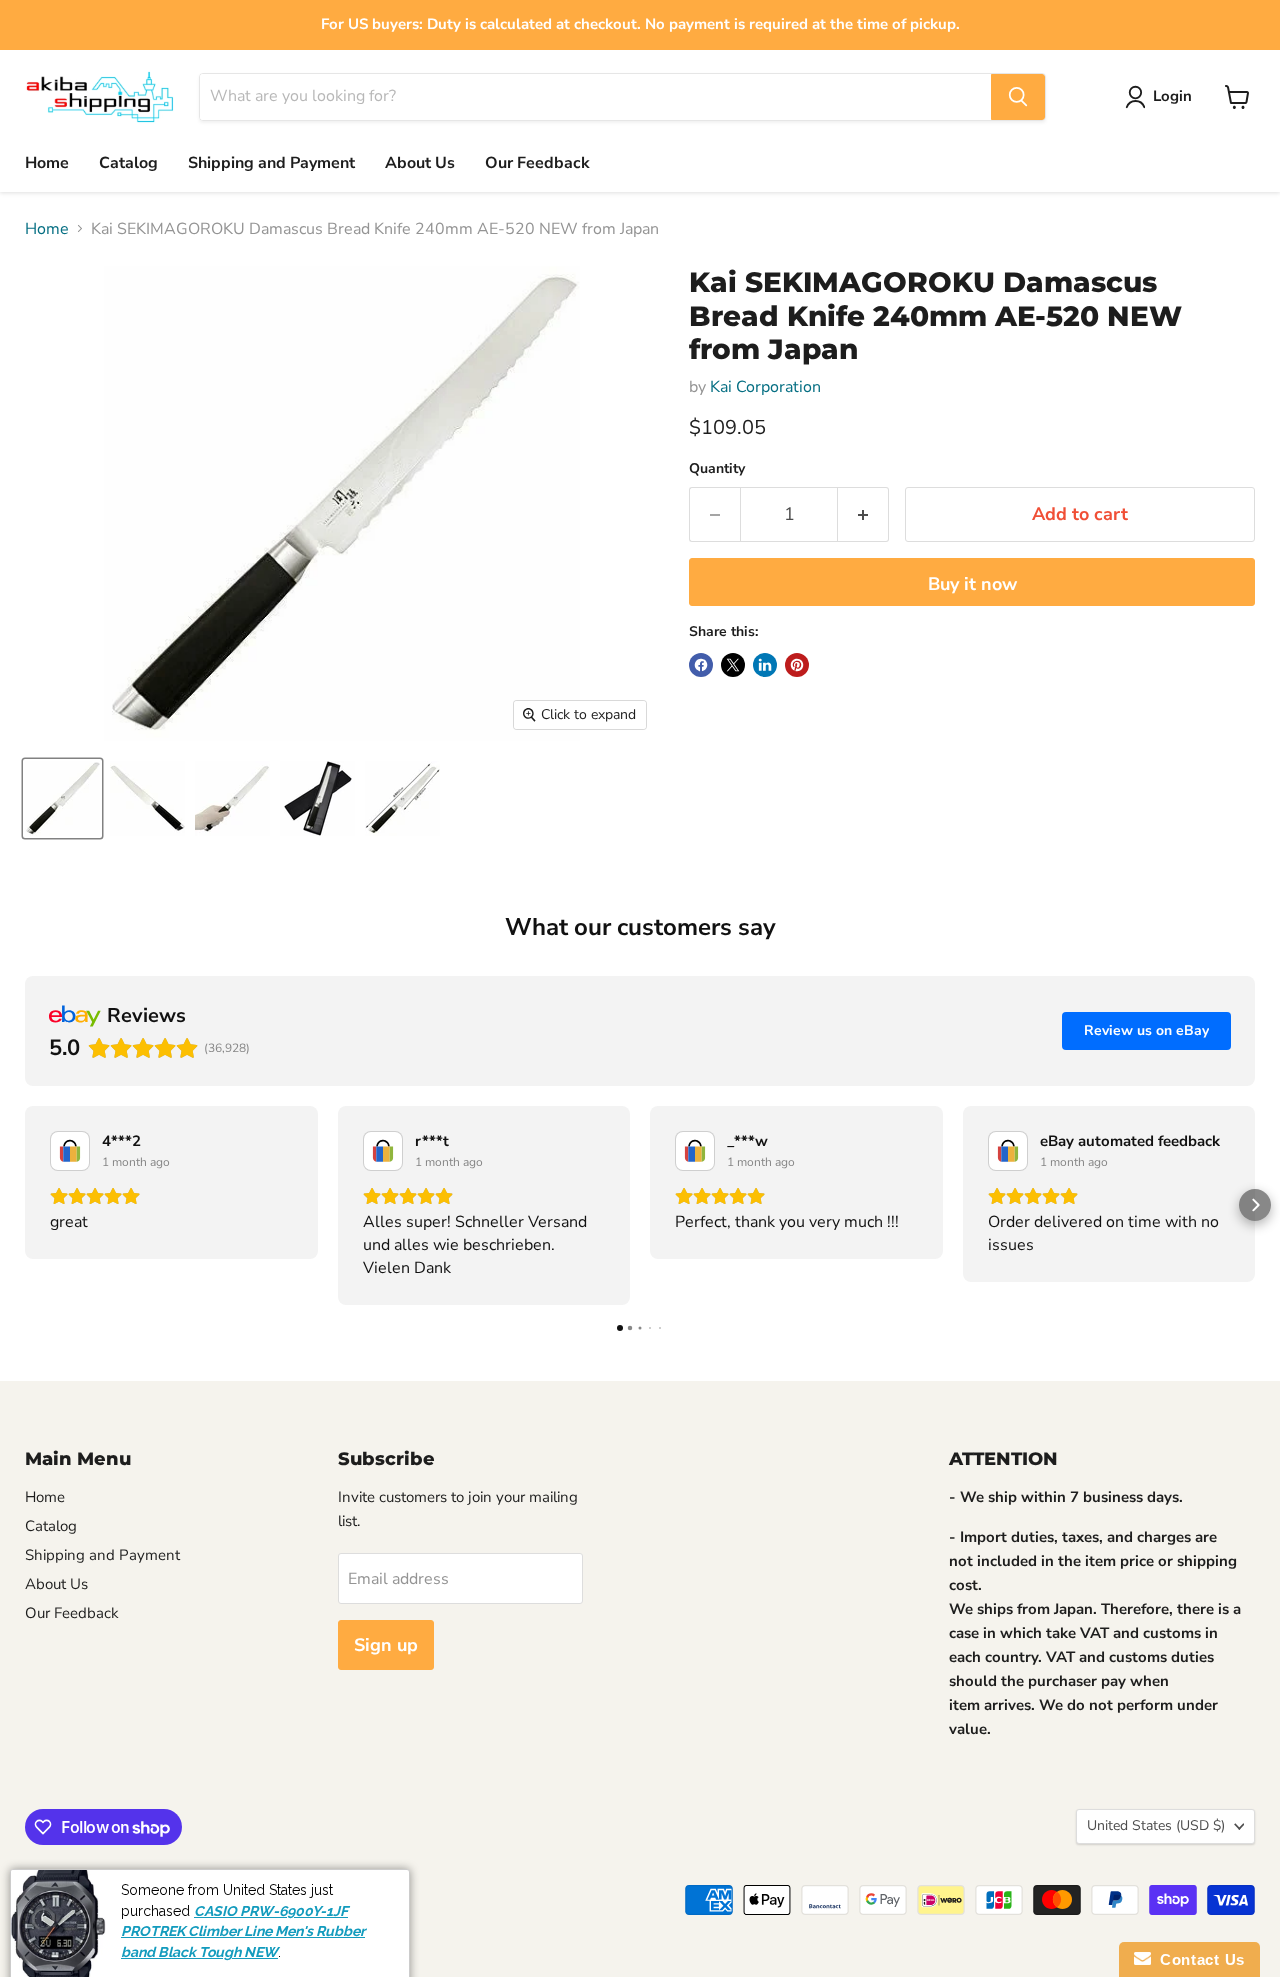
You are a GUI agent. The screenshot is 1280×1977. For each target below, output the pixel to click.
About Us (420, 163)
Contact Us (1198, 1959)
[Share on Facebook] (701, 665)
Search (45, 1892)
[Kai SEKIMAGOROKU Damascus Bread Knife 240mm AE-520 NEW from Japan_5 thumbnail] (402, 798)
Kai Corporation (765, 387)
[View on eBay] (70, 1151)
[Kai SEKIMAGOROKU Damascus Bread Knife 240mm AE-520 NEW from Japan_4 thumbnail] (317, 798)
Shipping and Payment (271, 163)
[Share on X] (733, 665)
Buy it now (972, 584)
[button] (25, 1205)
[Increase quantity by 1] (863, 514)
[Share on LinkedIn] (765, 665)
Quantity (717, 469)
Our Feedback (537, 163)
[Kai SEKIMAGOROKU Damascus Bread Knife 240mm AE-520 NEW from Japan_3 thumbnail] (232, 798)
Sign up (386, 1645)
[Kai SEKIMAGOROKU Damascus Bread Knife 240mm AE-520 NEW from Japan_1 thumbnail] (62, 798)
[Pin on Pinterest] (797, 665)
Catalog (128, 163)
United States (1156, 1825)
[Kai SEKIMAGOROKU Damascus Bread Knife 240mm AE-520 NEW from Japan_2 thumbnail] (147, 798)
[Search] (1018, 97)
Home (47, 163)
